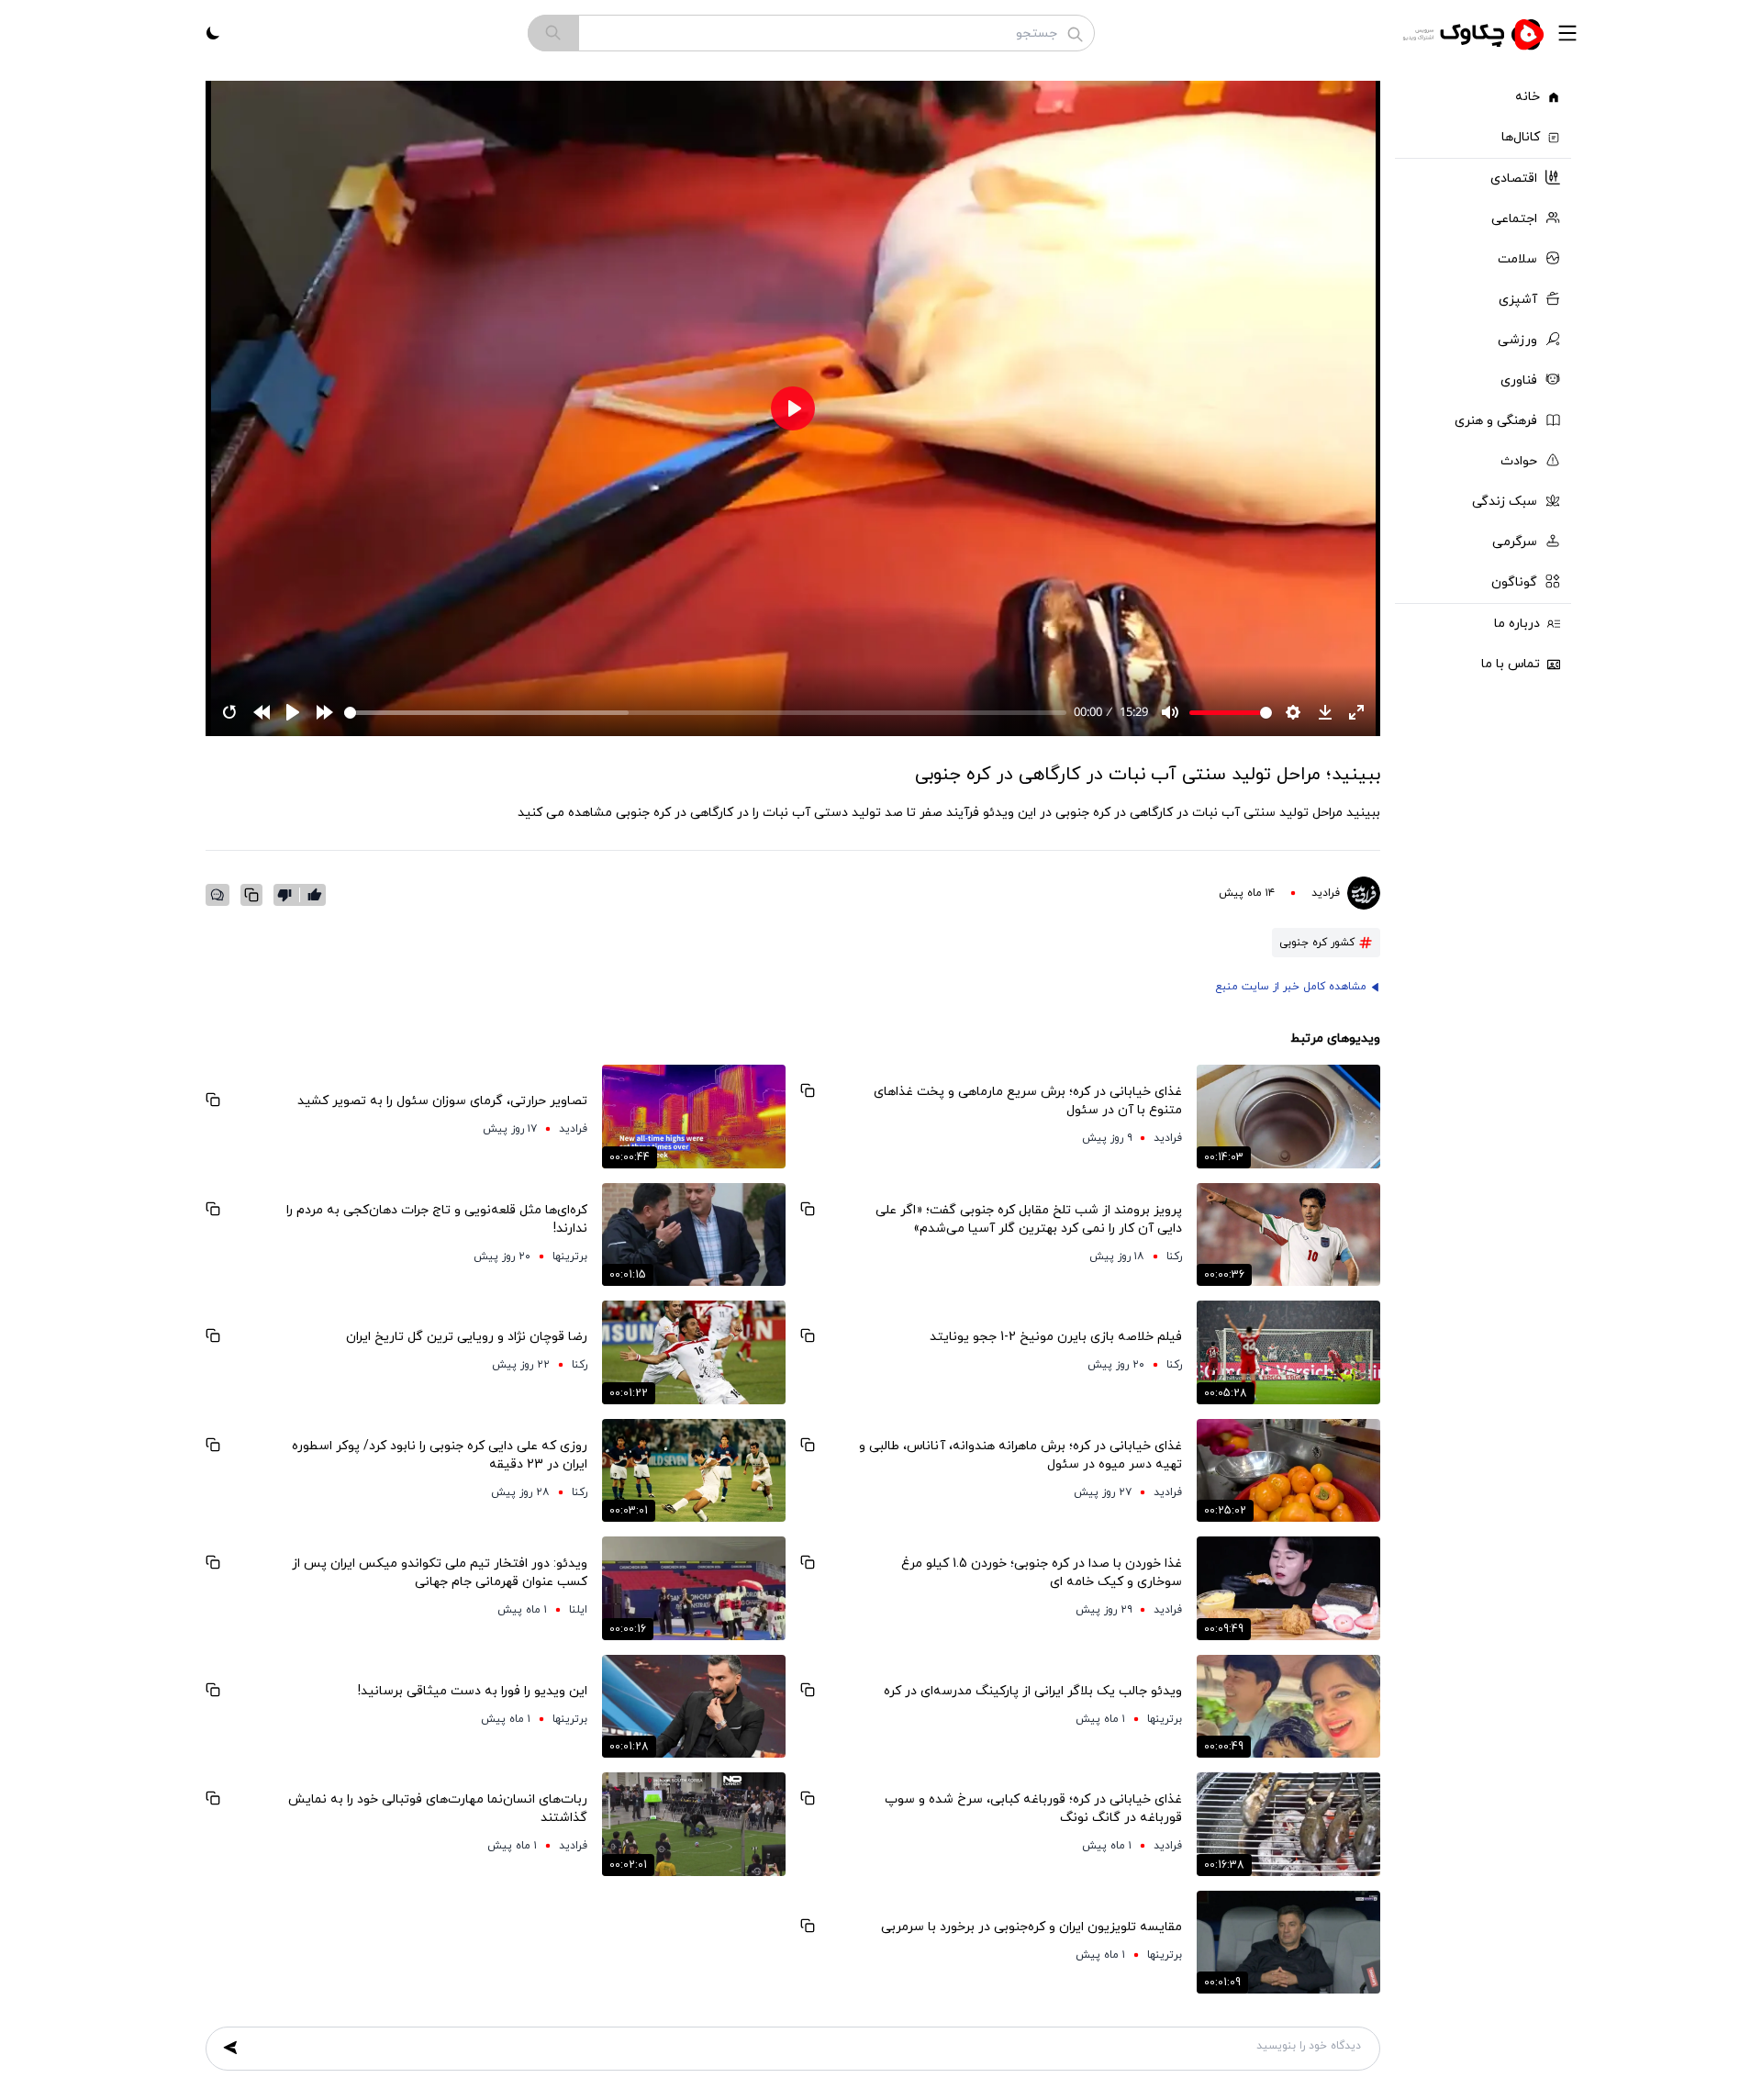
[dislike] (289, 895)
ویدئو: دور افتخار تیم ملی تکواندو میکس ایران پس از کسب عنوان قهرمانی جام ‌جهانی (440, 1573)
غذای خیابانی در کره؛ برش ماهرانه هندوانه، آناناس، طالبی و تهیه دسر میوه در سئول (1020, 1455)
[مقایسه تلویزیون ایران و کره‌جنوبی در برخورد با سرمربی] (1288, 1943)
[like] (315, 895)
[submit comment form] (230, 2048)
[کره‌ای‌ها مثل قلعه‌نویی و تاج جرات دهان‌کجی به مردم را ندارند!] (694, 1235)
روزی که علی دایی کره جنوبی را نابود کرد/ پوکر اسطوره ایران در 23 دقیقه (440, 1455)
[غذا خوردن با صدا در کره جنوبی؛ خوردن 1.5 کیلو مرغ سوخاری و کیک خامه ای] (1288, 1588)
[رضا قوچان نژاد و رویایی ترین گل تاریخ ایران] (694, 1352)
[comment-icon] (217, 895)
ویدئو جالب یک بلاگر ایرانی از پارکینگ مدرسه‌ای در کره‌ (1033, 1691)
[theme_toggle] (213, 33)
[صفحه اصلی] (1476, 33)
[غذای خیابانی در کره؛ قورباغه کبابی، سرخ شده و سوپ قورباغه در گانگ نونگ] (1288, 1824)
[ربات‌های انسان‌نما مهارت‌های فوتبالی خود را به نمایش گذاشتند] (694, 1824)
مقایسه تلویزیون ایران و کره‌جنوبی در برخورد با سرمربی (1032, 1927)
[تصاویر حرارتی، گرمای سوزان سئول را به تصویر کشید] (694, 1117)
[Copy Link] (251, 895)
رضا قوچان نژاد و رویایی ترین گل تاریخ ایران (467, 1337)
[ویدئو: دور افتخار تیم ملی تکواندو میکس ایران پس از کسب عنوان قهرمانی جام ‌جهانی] (694, 1588)
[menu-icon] (1567, 33)
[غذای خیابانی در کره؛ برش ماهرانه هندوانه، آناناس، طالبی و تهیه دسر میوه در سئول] (1288, 1471)
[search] (553, 33)
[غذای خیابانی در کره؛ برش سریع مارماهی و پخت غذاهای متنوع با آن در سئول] (1288, 1117)
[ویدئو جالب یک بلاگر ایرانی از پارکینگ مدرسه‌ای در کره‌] (1288, 1707)
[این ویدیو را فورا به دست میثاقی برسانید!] (694, 1707)
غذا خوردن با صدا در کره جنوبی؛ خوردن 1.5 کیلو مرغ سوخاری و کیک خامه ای (1042, 1573)
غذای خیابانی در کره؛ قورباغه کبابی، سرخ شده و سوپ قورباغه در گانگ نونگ (1033, 1809)
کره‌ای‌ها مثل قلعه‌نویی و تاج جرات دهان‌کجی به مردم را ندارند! (437, 1219)
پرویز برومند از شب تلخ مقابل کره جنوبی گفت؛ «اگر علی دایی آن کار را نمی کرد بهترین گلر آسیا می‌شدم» (1029, 1219)
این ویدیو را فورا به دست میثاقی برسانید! (473, 1691)
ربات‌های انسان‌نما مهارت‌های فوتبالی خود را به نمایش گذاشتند (438, 1809)
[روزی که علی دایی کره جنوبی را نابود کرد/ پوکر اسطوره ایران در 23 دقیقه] (694, 1471)
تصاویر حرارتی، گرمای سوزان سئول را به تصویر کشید (442, 1101)
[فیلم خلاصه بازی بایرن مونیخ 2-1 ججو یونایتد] (1288, 1352)
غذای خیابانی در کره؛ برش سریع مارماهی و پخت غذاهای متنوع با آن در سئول (1028, 1101)
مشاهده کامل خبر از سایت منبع (1291, 987)
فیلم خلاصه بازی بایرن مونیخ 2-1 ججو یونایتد (1056, 1337)
